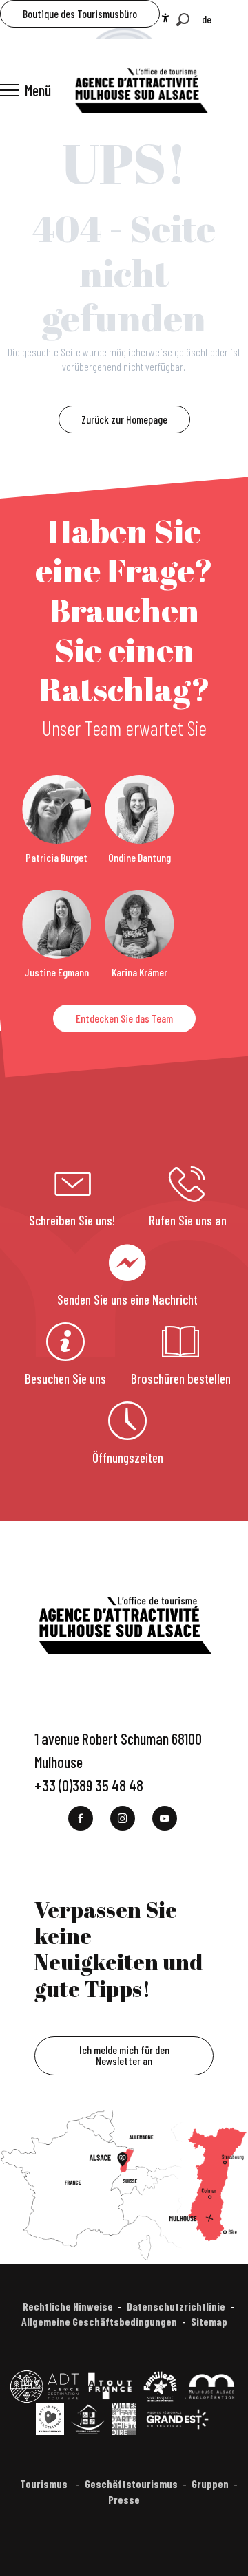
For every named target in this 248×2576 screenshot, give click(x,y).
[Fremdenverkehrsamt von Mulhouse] (141, 90)
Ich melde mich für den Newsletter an (124, 2055)
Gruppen (210, 2484)
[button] (183, 20)
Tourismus (45, 2484)
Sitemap (209, 2321)
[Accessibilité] (165, 18)
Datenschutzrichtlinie (176, 2306)
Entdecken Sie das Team (124, 1018)
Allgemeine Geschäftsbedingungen (99, 2321)
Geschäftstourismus (131, 2484)
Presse (124, 2499)
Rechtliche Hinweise (68, 2306)
